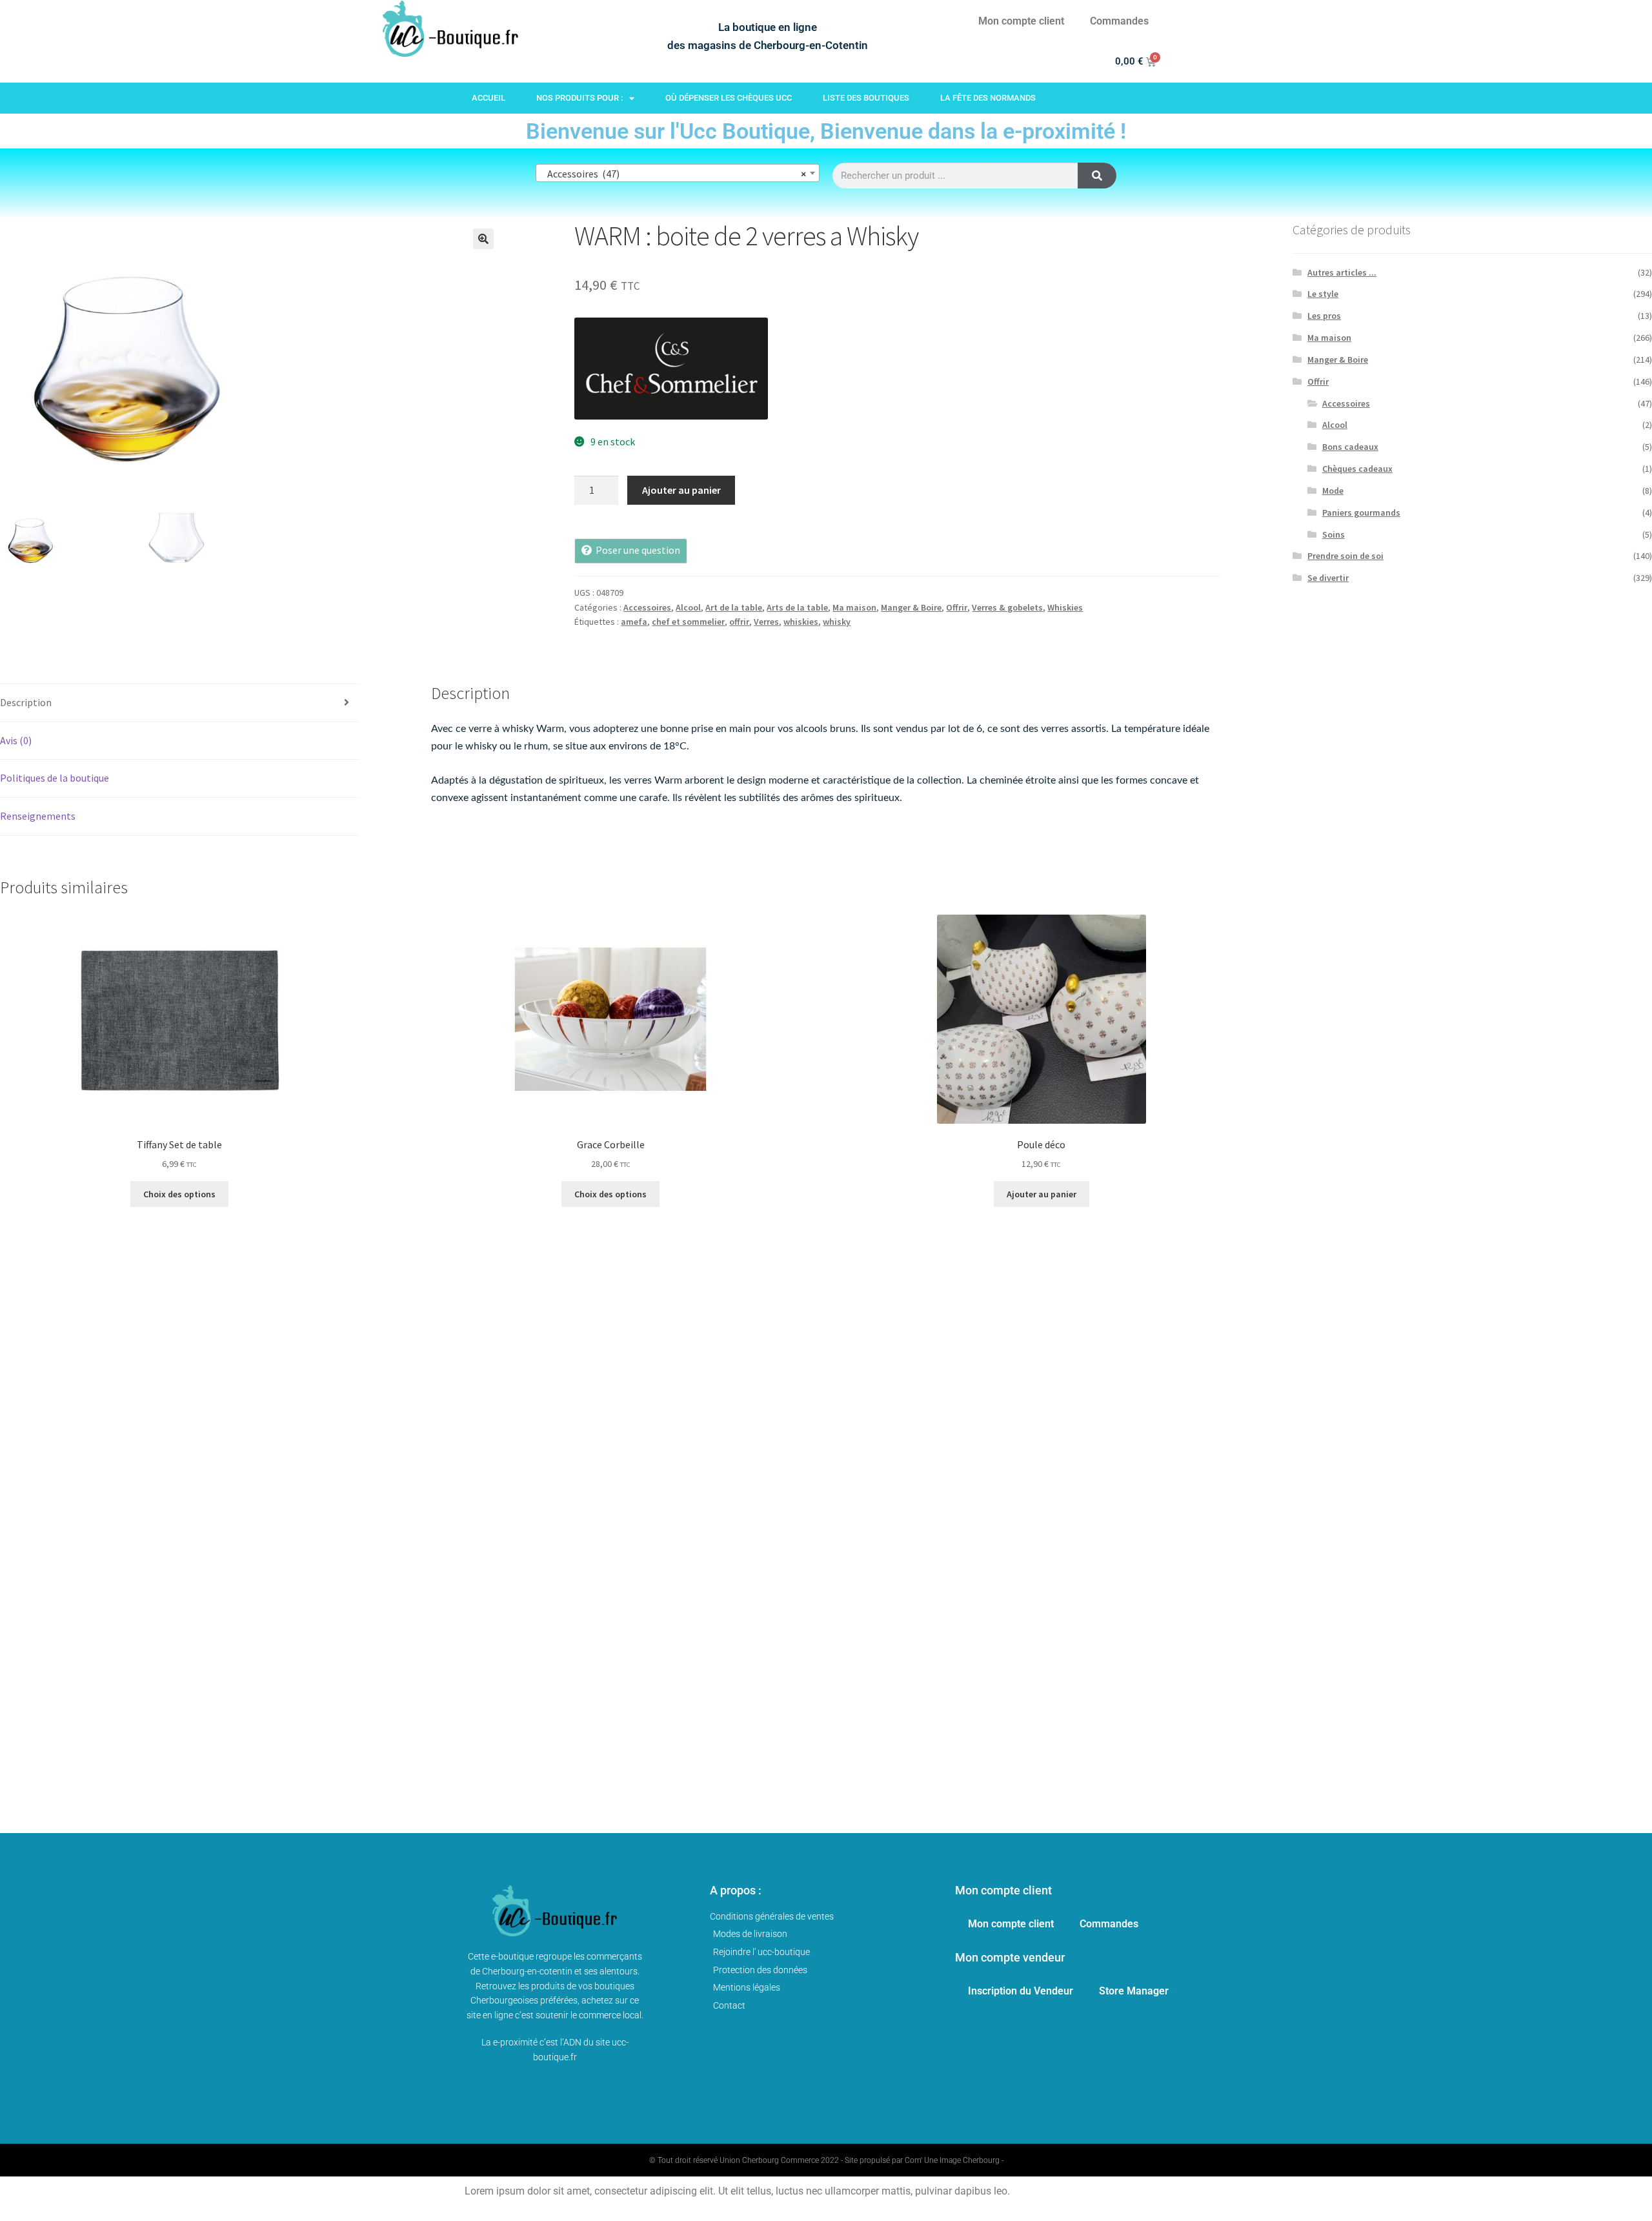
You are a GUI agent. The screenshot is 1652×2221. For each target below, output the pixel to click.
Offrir (957, 607)
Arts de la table (797, 607)
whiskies (801, 622)
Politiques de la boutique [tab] (55, 778)
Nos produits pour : (579, 98)
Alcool (688, 607)
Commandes (1119, 21)
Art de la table (734, 607)
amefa (634, 622)
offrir (739, 622)
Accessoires (647, 607)
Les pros (1324, 316)
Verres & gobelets (1007, 607)
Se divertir (1328, 578)
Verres (766, 622)
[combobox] (678, 173)
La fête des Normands (988, 98)
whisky (837, 622)
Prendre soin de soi (1345, 556)
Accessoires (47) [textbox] (674, 174)
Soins (1334, 534)
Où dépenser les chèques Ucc (729, 98)
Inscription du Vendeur (1021, 1991)
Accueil (489, 98)
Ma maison (854, 607)
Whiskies (1065, 607)
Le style (1323, 294)
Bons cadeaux (1350, 447)
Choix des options (179, 1194)
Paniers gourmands (1361, 512)
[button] (483, 239)
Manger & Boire (911, 607)
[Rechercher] (1097, 176)
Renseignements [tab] (38, 816)
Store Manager (1134, 1991)
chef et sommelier (688, 622)
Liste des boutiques (866, 98)
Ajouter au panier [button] (1042, 1194)
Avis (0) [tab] (16, 740)
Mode (1333, 491)
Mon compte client (1021, 21)
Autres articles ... (1342, 272)
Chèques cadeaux (1357, 469)
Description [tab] (26, 702)
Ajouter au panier (681, 490)
